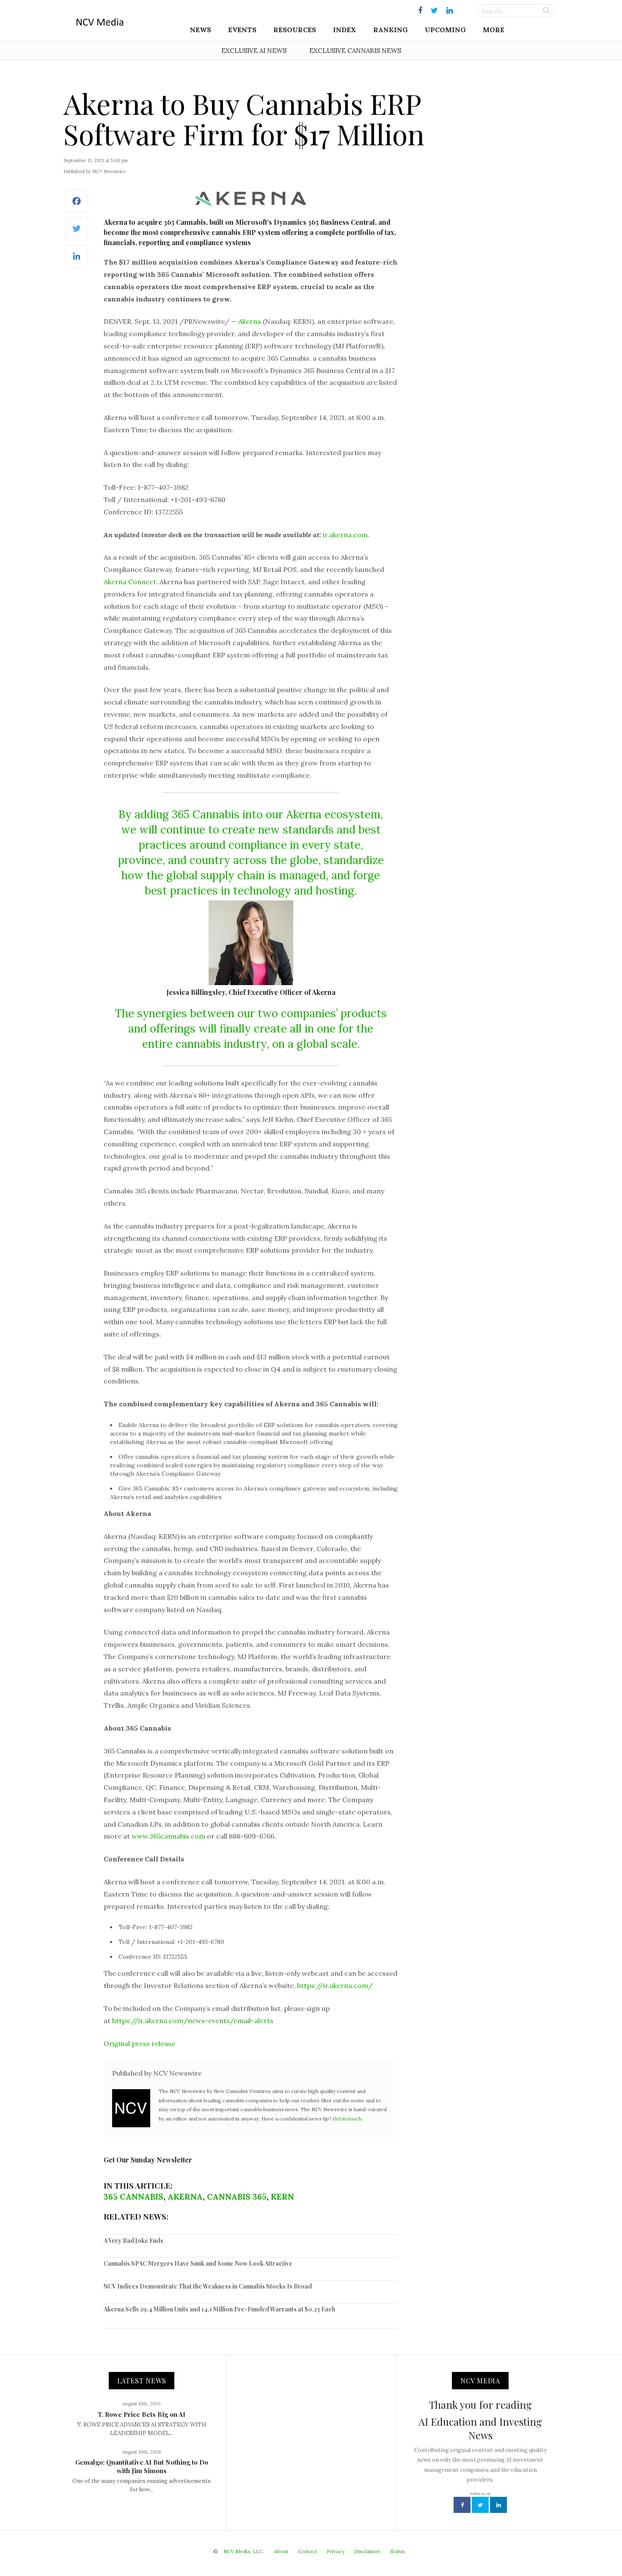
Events (242, 30)
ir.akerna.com (345, 535)
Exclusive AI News (254, 51)
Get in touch (347, 2119)
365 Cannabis (133, 2197)
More (494, 30)
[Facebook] (77, 206)
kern (282, 2197)
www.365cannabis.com (168, 1836)
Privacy (336, 2551)
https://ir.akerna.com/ (335, 1985)
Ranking (391, 30)
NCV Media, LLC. (244, 2551)
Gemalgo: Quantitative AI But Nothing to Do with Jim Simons (142, 2466)
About (281, 2551)
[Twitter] (77, 233)
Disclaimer (367, 2551)
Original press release (139, 2043)
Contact (307, 2551)
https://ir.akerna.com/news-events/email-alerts (193, 2021)
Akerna (250, 321)
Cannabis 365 (237, 2197)
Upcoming (445, 30)
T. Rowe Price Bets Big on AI (142, 2414)
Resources (295, 30)
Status (398, 2551)
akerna (185, 2197)
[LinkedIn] (77, 261)
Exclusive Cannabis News (355, 51)
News (201, 30)
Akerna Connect (130, 582)
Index (345, 30)
